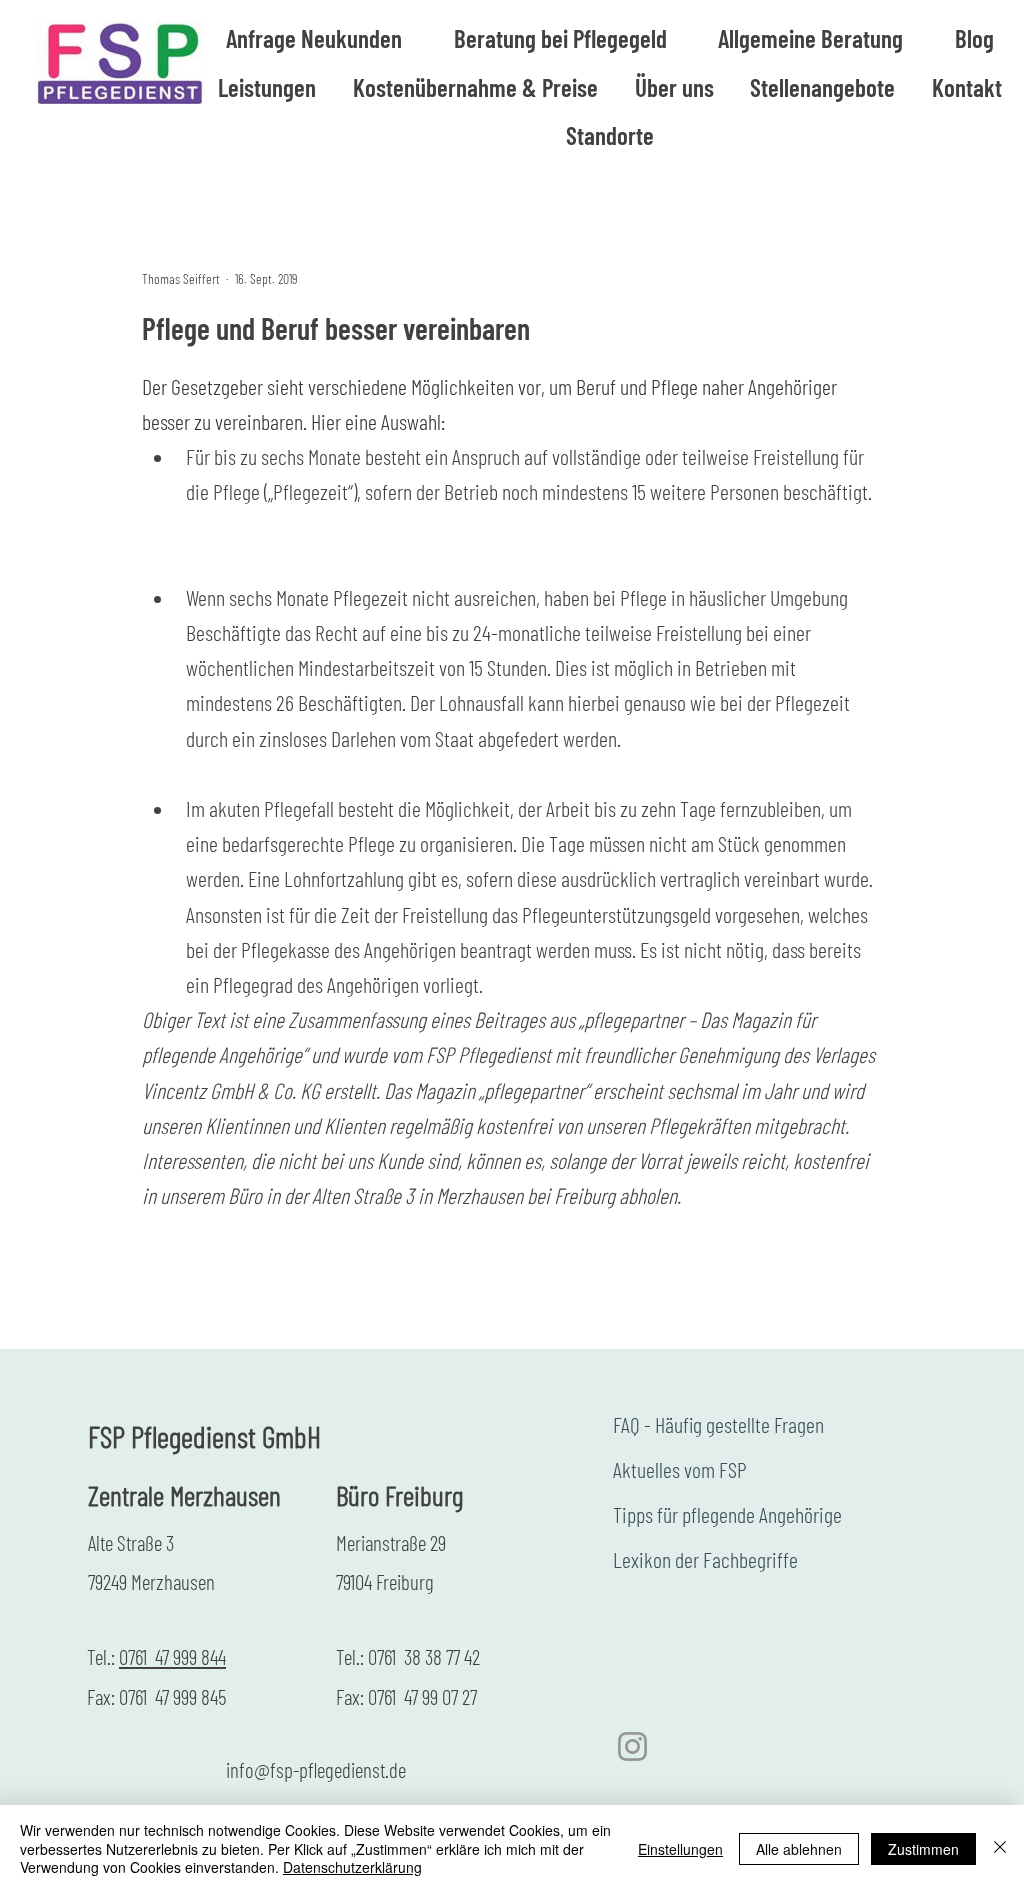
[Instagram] (632, 1746)
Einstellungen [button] (680, 1849)
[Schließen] (1000, 1848)
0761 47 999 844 (172, 1656)
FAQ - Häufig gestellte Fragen (718, 1424)
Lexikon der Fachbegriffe (705, 1559)
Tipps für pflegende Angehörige (727, 1514)
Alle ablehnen (799, 1849)
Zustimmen (923, 1849)
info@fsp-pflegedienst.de (316, 1769)
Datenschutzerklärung (352, 1867)
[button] (811, 38)
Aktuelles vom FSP (680, 1469)
